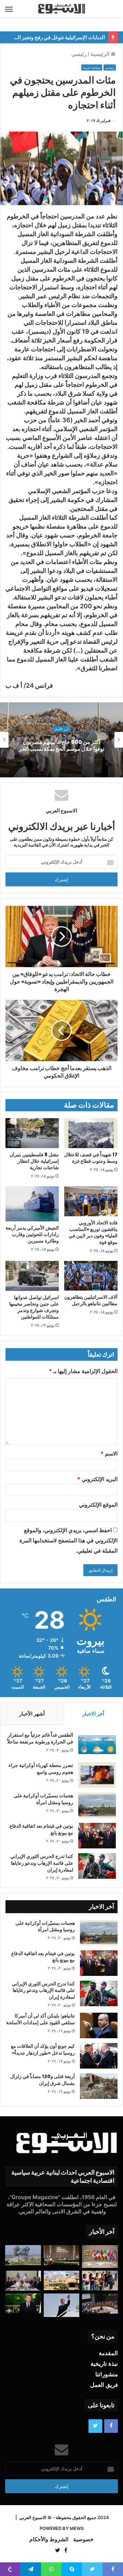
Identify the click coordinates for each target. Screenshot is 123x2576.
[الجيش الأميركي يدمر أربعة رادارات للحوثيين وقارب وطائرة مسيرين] (32, 1204)
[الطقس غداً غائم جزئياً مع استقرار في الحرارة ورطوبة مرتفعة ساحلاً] (97, 1745)
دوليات (62, 726)
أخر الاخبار (93, 1714)
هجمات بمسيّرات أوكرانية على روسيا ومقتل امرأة (43, 1799)
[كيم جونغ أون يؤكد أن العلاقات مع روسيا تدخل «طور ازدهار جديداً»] (99, 2056)
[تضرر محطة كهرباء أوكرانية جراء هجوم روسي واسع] (97, 1775)
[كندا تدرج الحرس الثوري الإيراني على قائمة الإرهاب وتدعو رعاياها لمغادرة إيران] (97, 1866)
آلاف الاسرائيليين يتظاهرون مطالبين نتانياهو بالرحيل (91, 1300)
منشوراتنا (107, 2374)
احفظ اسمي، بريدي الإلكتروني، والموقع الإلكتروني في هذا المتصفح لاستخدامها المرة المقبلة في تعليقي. (69, 1540)
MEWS (77, 2528)
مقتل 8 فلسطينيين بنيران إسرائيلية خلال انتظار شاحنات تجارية (34, 1161)
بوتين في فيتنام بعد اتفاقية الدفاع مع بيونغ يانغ (41, 1829)
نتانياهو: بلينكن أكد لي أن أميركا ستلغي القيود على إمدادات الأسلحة (40, 2019)
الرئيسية (101, 54)
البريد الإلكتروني (97, 1479)
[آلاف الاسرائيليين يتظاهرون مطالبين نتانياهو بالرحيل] (91, 1276)
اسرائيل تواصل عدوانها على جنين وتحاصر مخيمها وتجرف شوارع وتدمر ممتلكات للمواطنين (34, 1307)
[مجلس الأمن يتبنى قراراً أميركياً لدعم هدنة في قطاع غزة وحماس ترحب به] (100, 2304)
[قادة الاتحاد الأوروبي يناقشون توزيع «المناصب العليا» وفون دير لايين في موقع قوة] (91, 1201)
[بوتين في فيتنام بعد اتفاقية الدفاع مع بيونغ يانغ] (97, 1836)
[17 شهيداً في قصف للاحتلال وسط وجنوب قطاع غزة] (91, 1133)
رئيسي (79, 54)
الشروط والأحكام (49, 2539)
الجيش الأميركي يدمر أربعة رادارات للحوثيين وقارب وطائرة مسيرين (32, 1234)
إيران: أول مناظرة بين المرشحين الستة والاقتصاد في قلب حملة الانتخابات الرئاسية (62, 745)
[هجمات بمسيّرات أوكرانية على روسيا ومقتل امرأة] (97, 1805)
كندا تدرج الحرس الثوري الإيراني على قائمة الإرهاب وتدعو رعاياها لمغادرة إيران (42, 1863)
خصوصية (83, 2539)
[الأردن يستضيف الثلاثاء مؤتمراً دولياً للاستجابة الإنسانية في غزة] (62, 2280)
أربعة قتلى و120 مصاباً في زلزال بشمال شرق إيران (43, 2080)
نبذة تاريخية (104, 2364)
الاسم (109, 1453)
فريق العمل (104, 2385)
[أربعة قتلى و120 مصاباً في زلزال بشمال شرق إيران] (99, 2086)
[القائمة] (9, 9)
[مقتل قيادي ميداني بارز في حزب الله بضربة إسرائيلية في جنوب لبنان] (23, 2255)
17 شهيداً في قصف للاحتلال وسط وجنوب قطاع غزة (91, 1158)
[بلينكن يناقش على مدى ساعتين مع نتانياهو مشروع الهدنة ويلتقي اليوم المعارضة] (23, 2281)
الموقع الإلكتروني (98, 1505)
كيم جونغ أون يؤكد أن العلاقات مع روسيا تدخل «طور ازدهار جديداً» (43, 2049)
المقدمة (108, 2353)
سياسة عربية (92, 68)
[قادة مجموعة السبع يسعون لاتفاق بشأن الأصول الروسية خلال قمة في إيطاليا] (100, 2257)
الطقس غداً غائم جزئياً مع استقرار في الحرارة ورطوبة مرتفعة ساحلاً (40, 1738)
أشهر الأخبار (32, 1714)
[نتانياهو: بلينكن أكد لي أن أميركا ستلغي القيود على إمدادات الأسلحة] (99, 2025)
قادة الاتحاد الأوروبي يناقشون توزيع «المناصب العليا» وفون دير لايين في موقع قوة (93, 1232)
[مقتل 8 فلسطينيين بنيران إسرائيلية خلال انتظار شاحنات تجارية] (32, 1133)
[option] (61, 740)
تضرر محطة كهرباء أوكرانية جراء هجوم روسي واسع (41, 1769)
